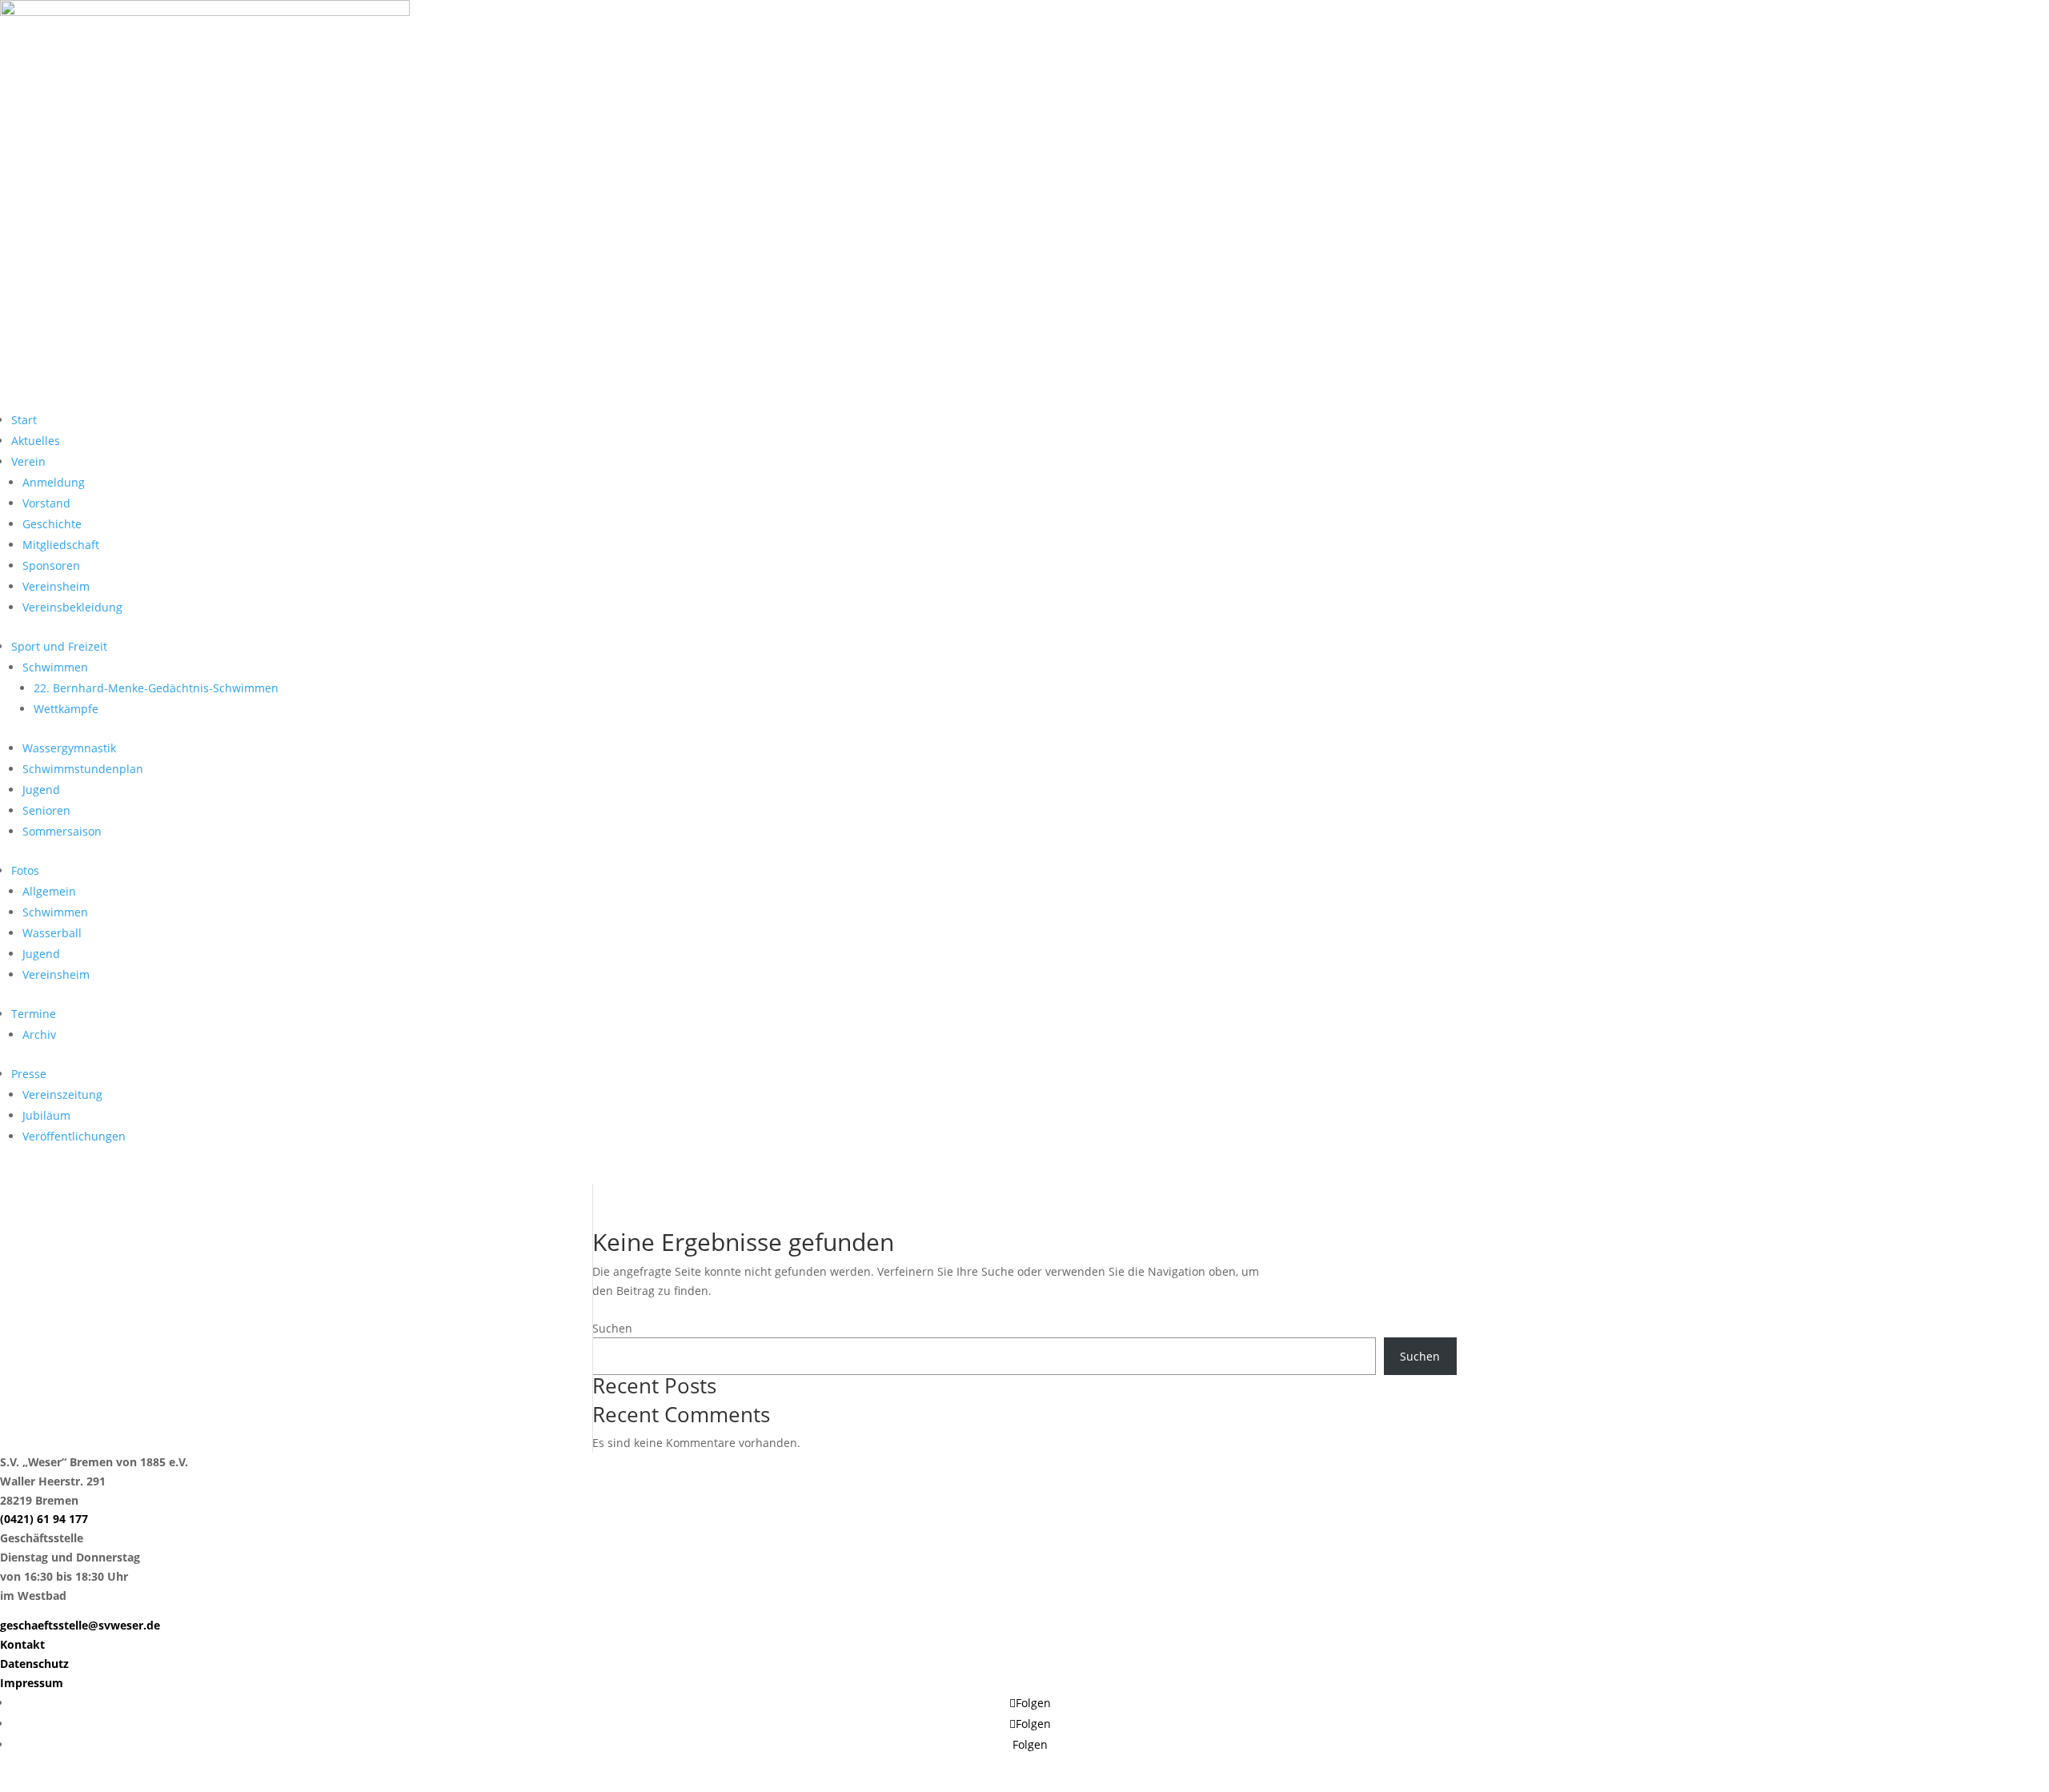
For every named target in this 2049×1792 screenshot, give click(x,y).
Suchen (612, 1328)
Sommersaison (62, 831)
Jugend (41, 790)
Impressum (32, 1683)
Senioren (46, 810)
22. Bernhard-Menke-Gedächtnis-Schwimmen (156, 688)
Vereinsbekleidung (72, 607)
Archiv (39, 1034)
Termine (34, 1014)
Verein (28, 461)
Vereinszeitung (62, 1094)
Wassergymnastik (69, 748)
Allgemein (49, 891)
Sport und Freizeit (59, 646)
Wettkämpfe (66, 709)
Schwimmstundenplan (83, 769)
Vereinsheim (56, 586)
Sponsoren (51, 565)
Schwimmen (55, 667)
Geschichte (52, 524)
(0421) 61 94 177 (44, 1519)
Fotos (25, 870)
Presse (29, 1074)
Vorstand (46, 503)
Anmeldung (54, 482)
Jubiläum (46, 1115)
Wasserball (52, 933)
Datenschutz (34, 1664)
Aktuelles (36, 441)
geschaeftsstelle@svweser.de (80, 1625)
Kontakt (22, 1644)
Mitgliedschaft (61, 545)
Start (24, 420)
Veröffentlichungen (74, 1136)
